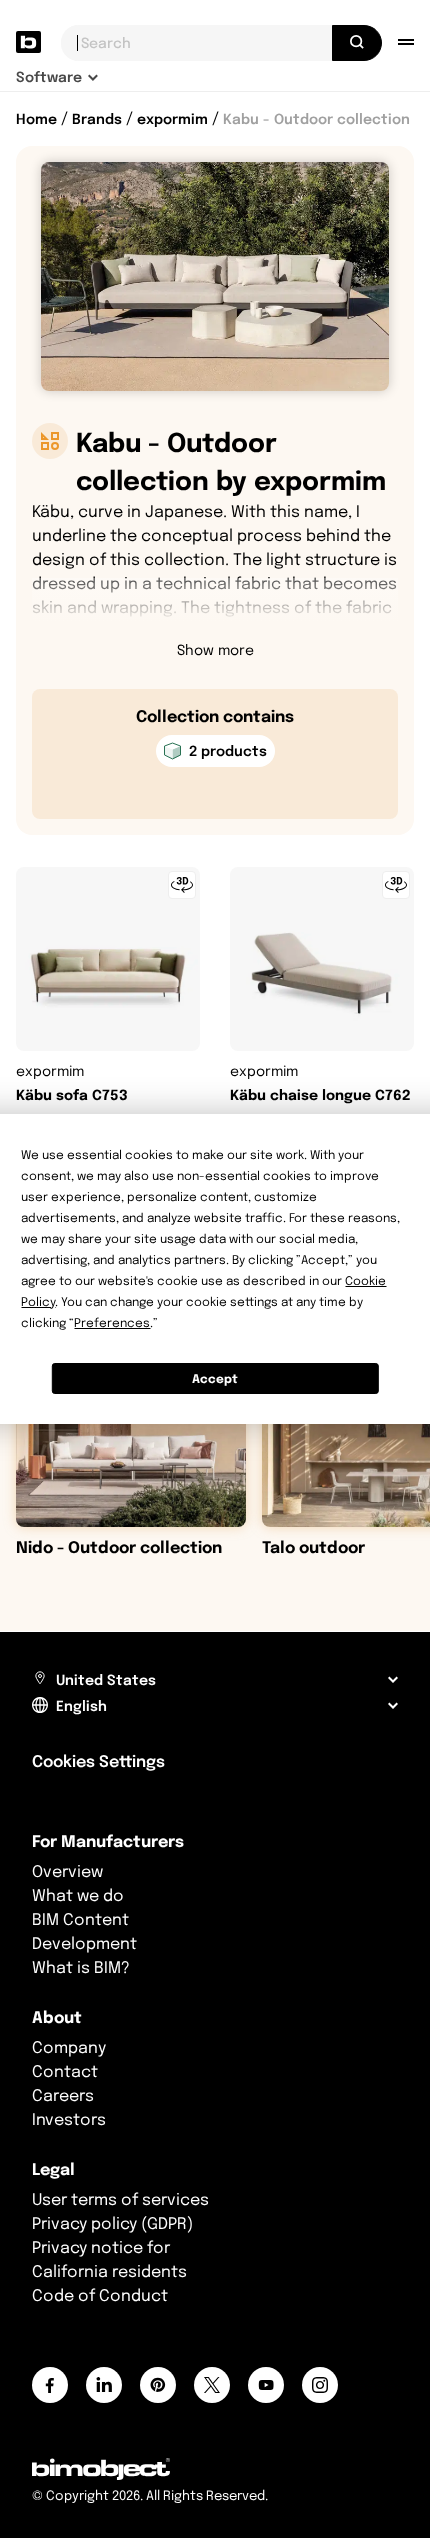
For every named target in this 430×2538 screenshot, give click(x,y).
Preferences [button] (112, 1322)
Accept (215, 1378)
